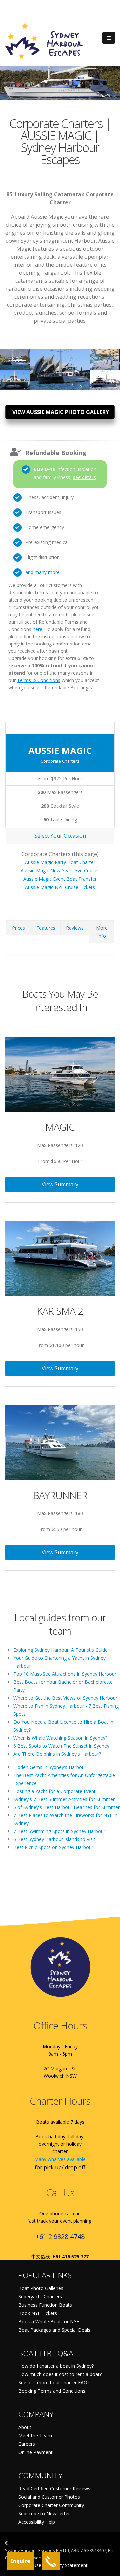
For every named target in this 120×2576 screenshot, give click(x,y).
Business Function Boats (45, 2305)
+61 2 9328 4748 (60, 2236)
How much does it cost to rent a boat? (60, 2374)
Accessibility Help (37, 2522)
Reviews (75, 928)
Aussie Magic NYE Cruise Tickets (60, 887)
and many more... (44, 572)
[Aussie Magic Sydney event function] (105, 377)
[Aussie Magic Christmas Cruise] (15, 377)
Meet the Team (35, 2436)
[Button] (109, 38)
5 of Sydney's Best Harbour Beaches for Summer (66, 1807)
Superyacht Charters (40, 2296)
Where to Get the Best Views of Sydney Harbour (65, 1698)
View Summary (60, 1184)
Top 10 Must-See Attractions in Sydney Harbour (65, 1674)
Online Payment (35, 2452)
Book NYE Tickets (38, 2313)
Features (46, 928)
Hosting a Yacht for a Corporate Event (54, 1791)
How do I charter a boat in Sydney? (56, 2366)
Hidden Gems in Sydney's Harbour (50, 1767)
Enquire (20, 2561)
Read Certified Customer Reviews (54, 2489)
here (37, 629)
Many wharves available (60, 2159)
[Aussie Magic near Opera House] (15, 356)
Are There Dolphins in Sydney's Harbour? (57, 1754)
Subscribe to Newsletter (44, 2514)
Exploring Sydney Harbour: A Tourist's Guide (60, 1650)
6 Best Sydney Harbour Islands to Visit (54, 1839)
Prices (18, 928)
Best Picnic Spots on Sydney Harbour (53, 1847)
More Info (102, 932)
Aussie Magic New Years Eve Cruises (60, 870)
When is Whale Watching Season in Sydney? (60, 1738)
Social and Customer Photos (49, 2497)
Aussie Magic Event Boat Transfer (60, 879)
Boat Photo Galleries (41, 2288)
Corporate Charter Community (51, 2505)
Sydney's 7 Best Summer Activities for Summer (64, 1799)
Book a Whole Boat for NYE (49, 2321)
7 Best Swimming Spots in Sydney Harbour (59, 1831)
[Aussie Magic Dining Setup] (105, 356)
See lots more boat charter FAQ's (54, 2383)
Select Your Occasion (60, 836)
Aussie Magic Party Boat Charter (60, 862)
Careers (27, 2444)
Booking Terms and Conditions (52, 2391)
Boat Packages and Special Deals (54, 2330)
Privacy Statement (68, 2565)
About (25, 2427)
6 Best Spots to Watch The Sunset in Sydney (61, 1746)
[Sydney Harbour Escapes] (44, 40)
